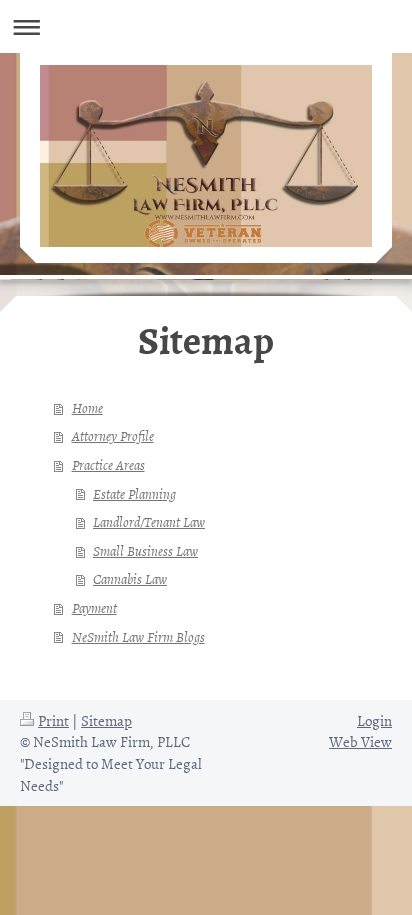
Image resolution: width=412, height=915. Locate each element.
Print (53, 720)
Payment (94, 607)
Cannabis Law (130, 578)
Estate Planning (134, 493)
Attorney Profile (113, 435)
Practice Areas (108, 464)
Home (87, 407)
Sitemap (106, 720)
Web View (360, 741)
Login (374, 720)
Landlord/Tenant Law (149, 521)
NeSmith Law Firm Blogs (138, 636)
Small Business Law (145, 550)
